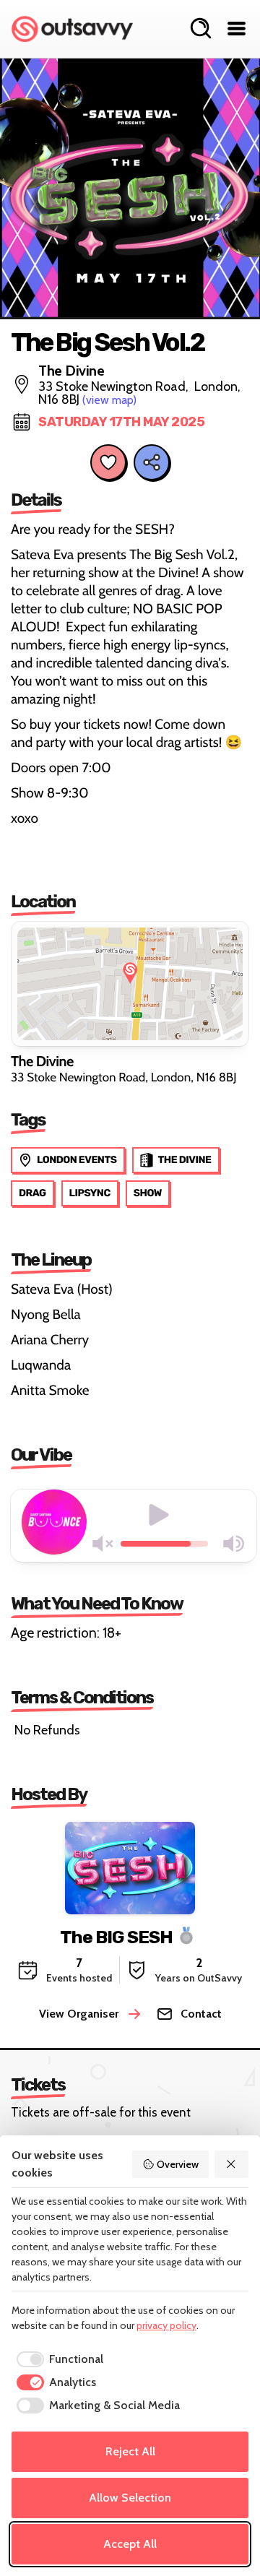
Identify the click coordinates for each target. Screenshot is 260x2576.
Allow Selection (130, 2498)
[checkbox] (57, 2359)
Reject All (130, 2451)
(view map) (109, 400)
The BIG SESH (116, 1936)
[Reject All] (232, 2164)
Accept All (130, 2544)
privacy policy (166, 2325)
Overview (178, 2164)
